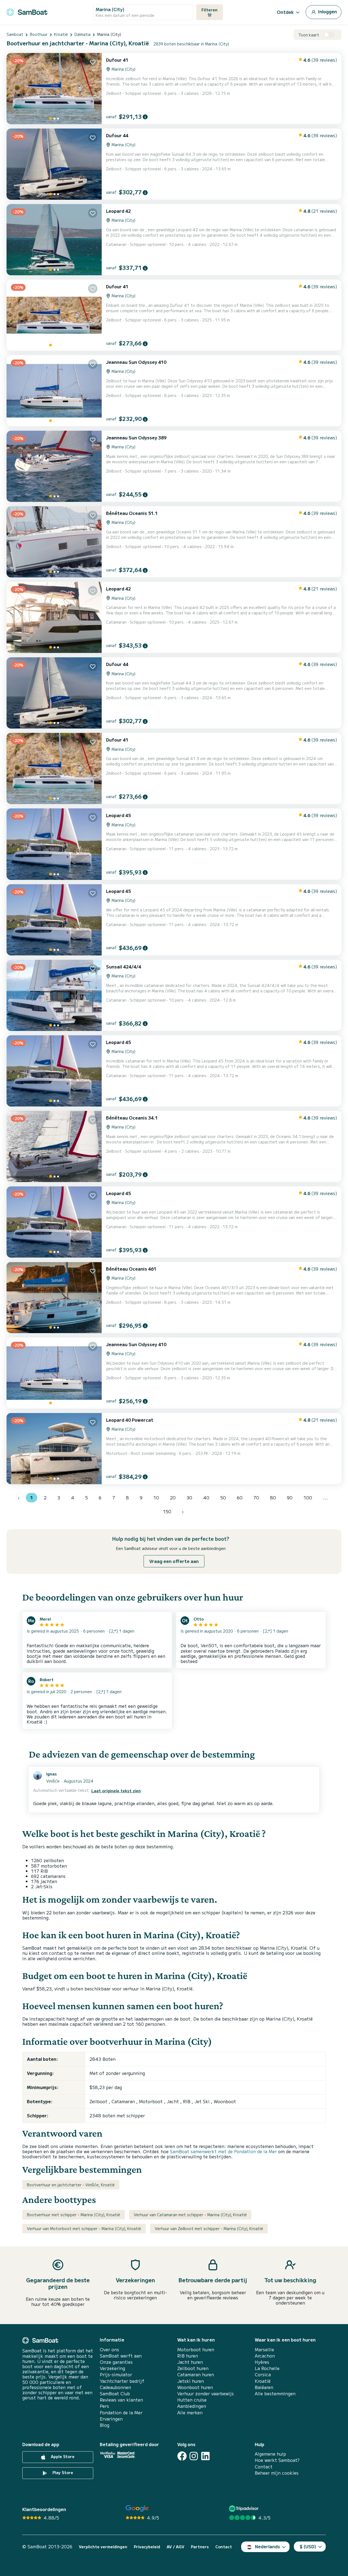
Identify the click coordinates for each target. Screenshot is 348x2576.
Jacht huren (190, 2362)
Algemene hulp (270, 2454)
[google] (137, 2508)
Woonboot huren (195, 2387)
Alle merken (190, 2413)
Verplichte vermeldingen (103, 2547)
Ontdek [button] (285, 12)
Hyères (262, 2362)
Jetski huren (191, 2381)
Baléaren (264, 2387)
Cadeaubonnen (115, 2387)
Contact (264, 2467)
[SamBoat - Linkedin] (205, 2456)
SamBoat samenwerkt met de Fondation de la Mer (223, 2151)
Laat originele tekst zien (116, 1791)
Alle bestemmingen (275, 2394)
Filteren (209, 10)
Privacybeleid (147, 2547)
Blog (105, 2425)
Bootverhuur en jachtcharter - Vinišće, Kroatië (71, 2185)
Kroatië (263, 2381)
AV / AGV (175, 2547)
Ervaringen (111, 2419)
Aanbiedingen (192, 2406)
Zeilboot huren (193, 2368)
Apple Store (62, 2456)
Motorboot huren (196, 2350)
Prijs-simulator (116, 2375)
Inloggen (327, 11)
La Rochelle (267, 2368)
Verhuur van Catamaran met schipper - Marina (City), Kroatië (190, 2215)
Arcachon (265, 2356)
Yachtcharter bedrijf (122, 2381)
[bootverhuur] (27, 11)
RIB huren (188, 2356)
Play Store (62, 2472)
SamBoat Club (115, 2394)
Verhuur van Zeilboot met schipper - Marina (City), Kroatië (209, 2228)
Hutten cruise (192, 2400)
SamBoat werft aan (121, 2356)
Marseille (264, 2350)
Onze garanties (116, 2362)
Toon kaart (309, 35)
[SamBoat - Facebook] (182, 2456)
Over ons (109, 2350)
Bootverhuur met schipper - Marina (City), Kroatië (74, 2215)
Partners (200, 2547)
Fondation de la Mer (121, 2413)
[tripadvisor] (245, 2508)
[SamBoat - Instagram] (194, 2456)
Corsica (263, 2375)
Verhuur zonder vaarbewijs (206, 2394)
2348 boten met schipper (117, 2115)
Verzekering (112, 2368)
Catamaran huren (196, 2375)
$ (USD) (308, 2546)
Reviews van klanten (121, 2400)
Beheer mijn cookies (277, 2473)
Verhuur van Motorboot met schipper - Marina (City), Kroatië (84, 2228)
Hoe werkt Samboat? (277, 2460)
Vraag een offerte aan (174, 1561)
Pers (104, 2406)
